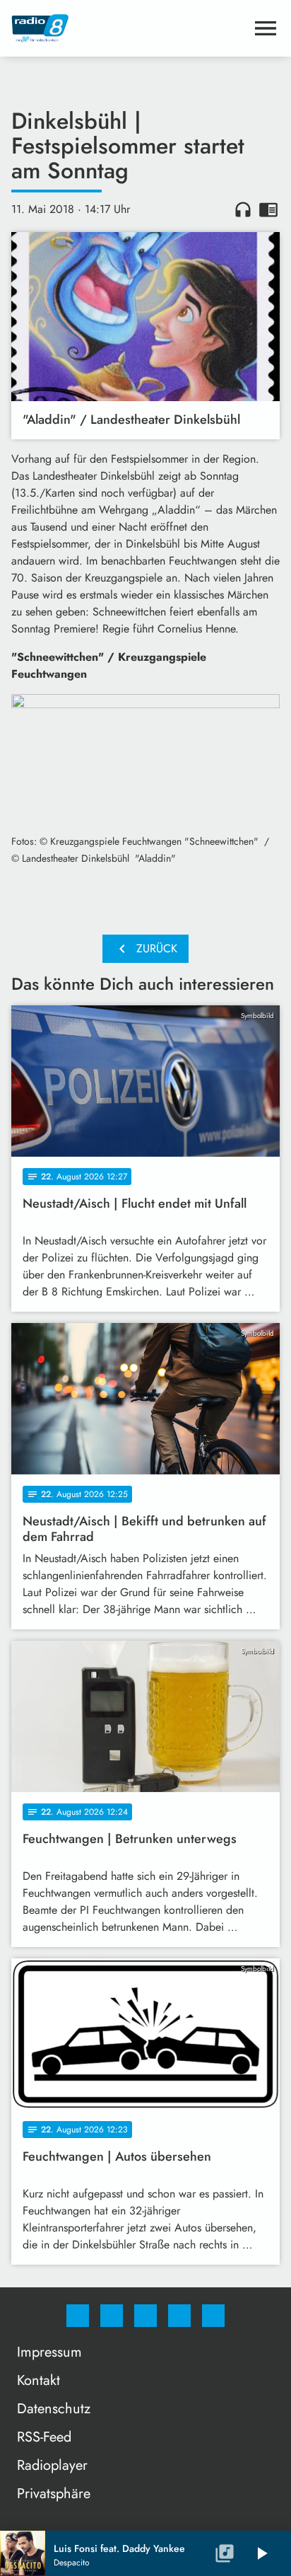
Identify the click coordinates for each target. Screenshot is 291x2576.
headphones (243, 209)
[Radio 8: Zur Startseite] (129, 28)
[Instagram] (112, 2316)
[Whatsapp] (145, 2316)
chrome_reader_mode (268, 209)
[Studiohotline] (179, 2316)
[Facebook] (78, 2316)
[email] (213, 2316)
